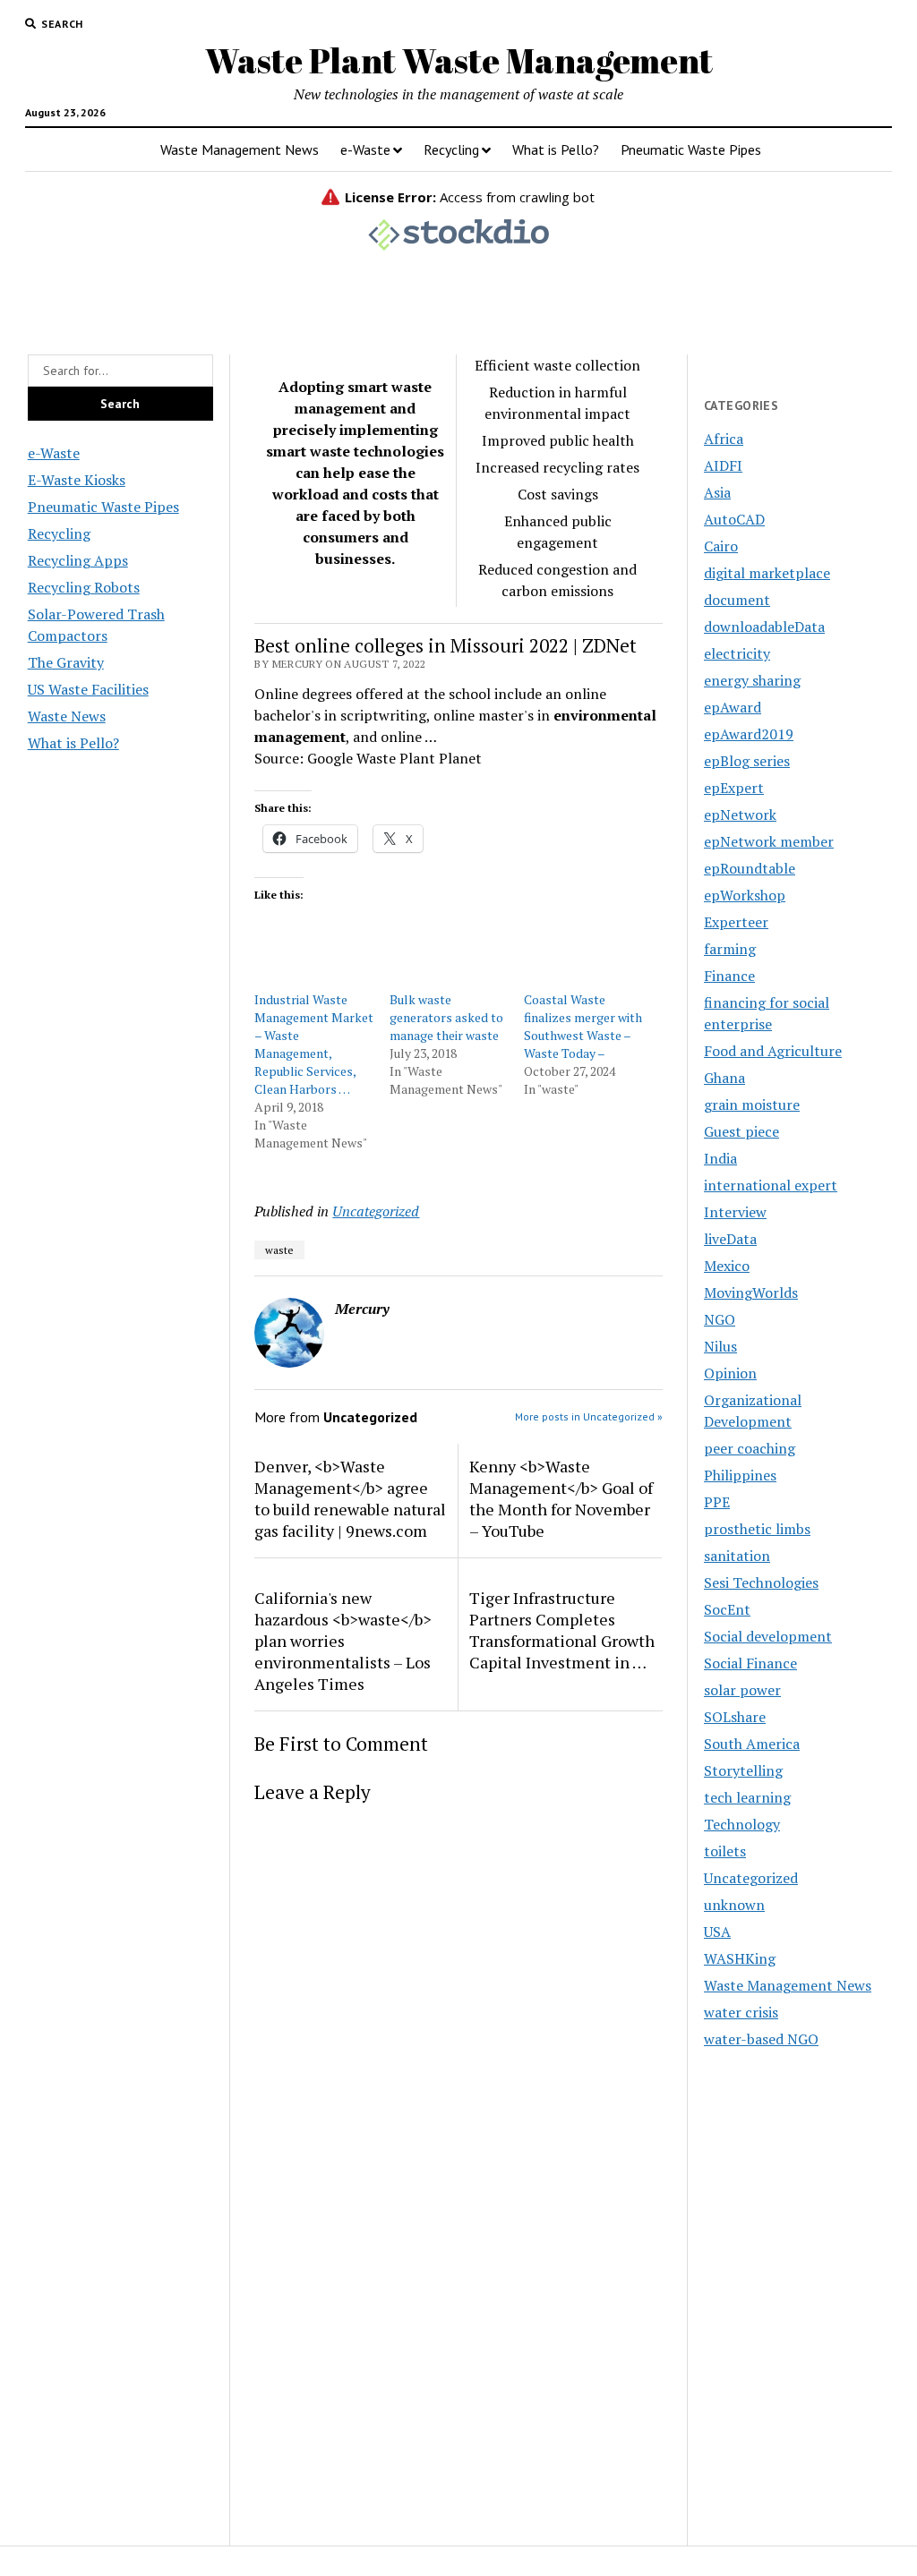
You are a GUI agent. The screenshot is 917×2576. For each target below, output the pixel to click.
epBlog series (747, 761)
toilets (725, 1851)
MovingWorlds (751, 1292)
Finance (729, 976)
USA (717, 1932)
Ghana (724, 1078)
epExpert (734, 788)
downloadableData (764, 627)
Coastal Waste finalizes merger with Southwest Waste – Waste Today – (583, 1026)
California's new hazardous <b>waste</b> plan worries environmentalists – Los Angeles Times (343, 1641)
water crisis (741, 2012)
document (737, 600)
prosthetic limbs (757, 1529)
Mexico (727, 1266)
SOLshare (735, 1717)
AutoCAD (734, 519)
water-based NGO (761, 2039)
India (720, 1158)
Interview (735, 1212)
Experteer (736, 922)
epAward (733, 707)
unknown (734, 1905)
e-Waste (365, 149)
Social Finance (750, 1663)
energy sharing (752, 680)
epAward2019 (749, 734)
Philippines (740, 1475)
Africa (724, 439)
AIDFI (723, 465)
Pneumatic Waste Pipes (691, 149)
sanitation (737, 1556)
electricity (737, 653)
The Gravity (66, 662)
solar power (742, 1690)
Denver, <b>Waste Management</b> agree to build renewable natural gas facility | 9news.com (350, 1498)
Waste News (67, 716)
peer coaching (750, 1448)
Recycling (451, 149)
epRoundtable (750, 868)
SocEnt (727, 1609)
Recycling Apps (78, 560)
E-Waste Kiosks (77, 480)
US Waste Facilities (88, 689)
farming (730, 949)
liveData (730, 1239)
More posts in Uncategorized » (589, 1416)
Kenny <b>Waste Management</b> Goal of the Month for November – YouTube (561, 1498)
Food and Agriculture (773, 1051)
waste (279, 1250)
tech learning (747, 1797)
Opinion (730, 1373)
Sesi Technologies (761, 1582)
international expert (771, 1185)
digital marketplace (767, 573)
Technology (742, 1824)
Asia (717, 492)
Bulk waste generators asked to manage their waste (446, 1017)
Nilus (720, 1346)
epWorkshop (745, 895)
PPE (717, 1502)
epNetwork (740, 815)
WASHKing (740, 1958)
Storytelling (743, 1770)
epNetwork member (769, 841)
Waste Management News (240, 149)
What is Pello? (556, 149)
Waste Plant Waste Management (459, 60)
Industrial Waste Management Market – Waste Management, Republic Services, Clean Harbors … (314, 1044)
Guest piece (741, 1131)
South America (752, 1744)
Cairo (721, 546)
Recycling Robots (84, 587)
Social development (768, 1636)
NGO (720, 1319)
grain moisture (752, 1105)
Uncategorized (376, 1211)
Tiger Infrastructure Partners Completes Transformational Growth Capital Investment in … (562, 1630)
